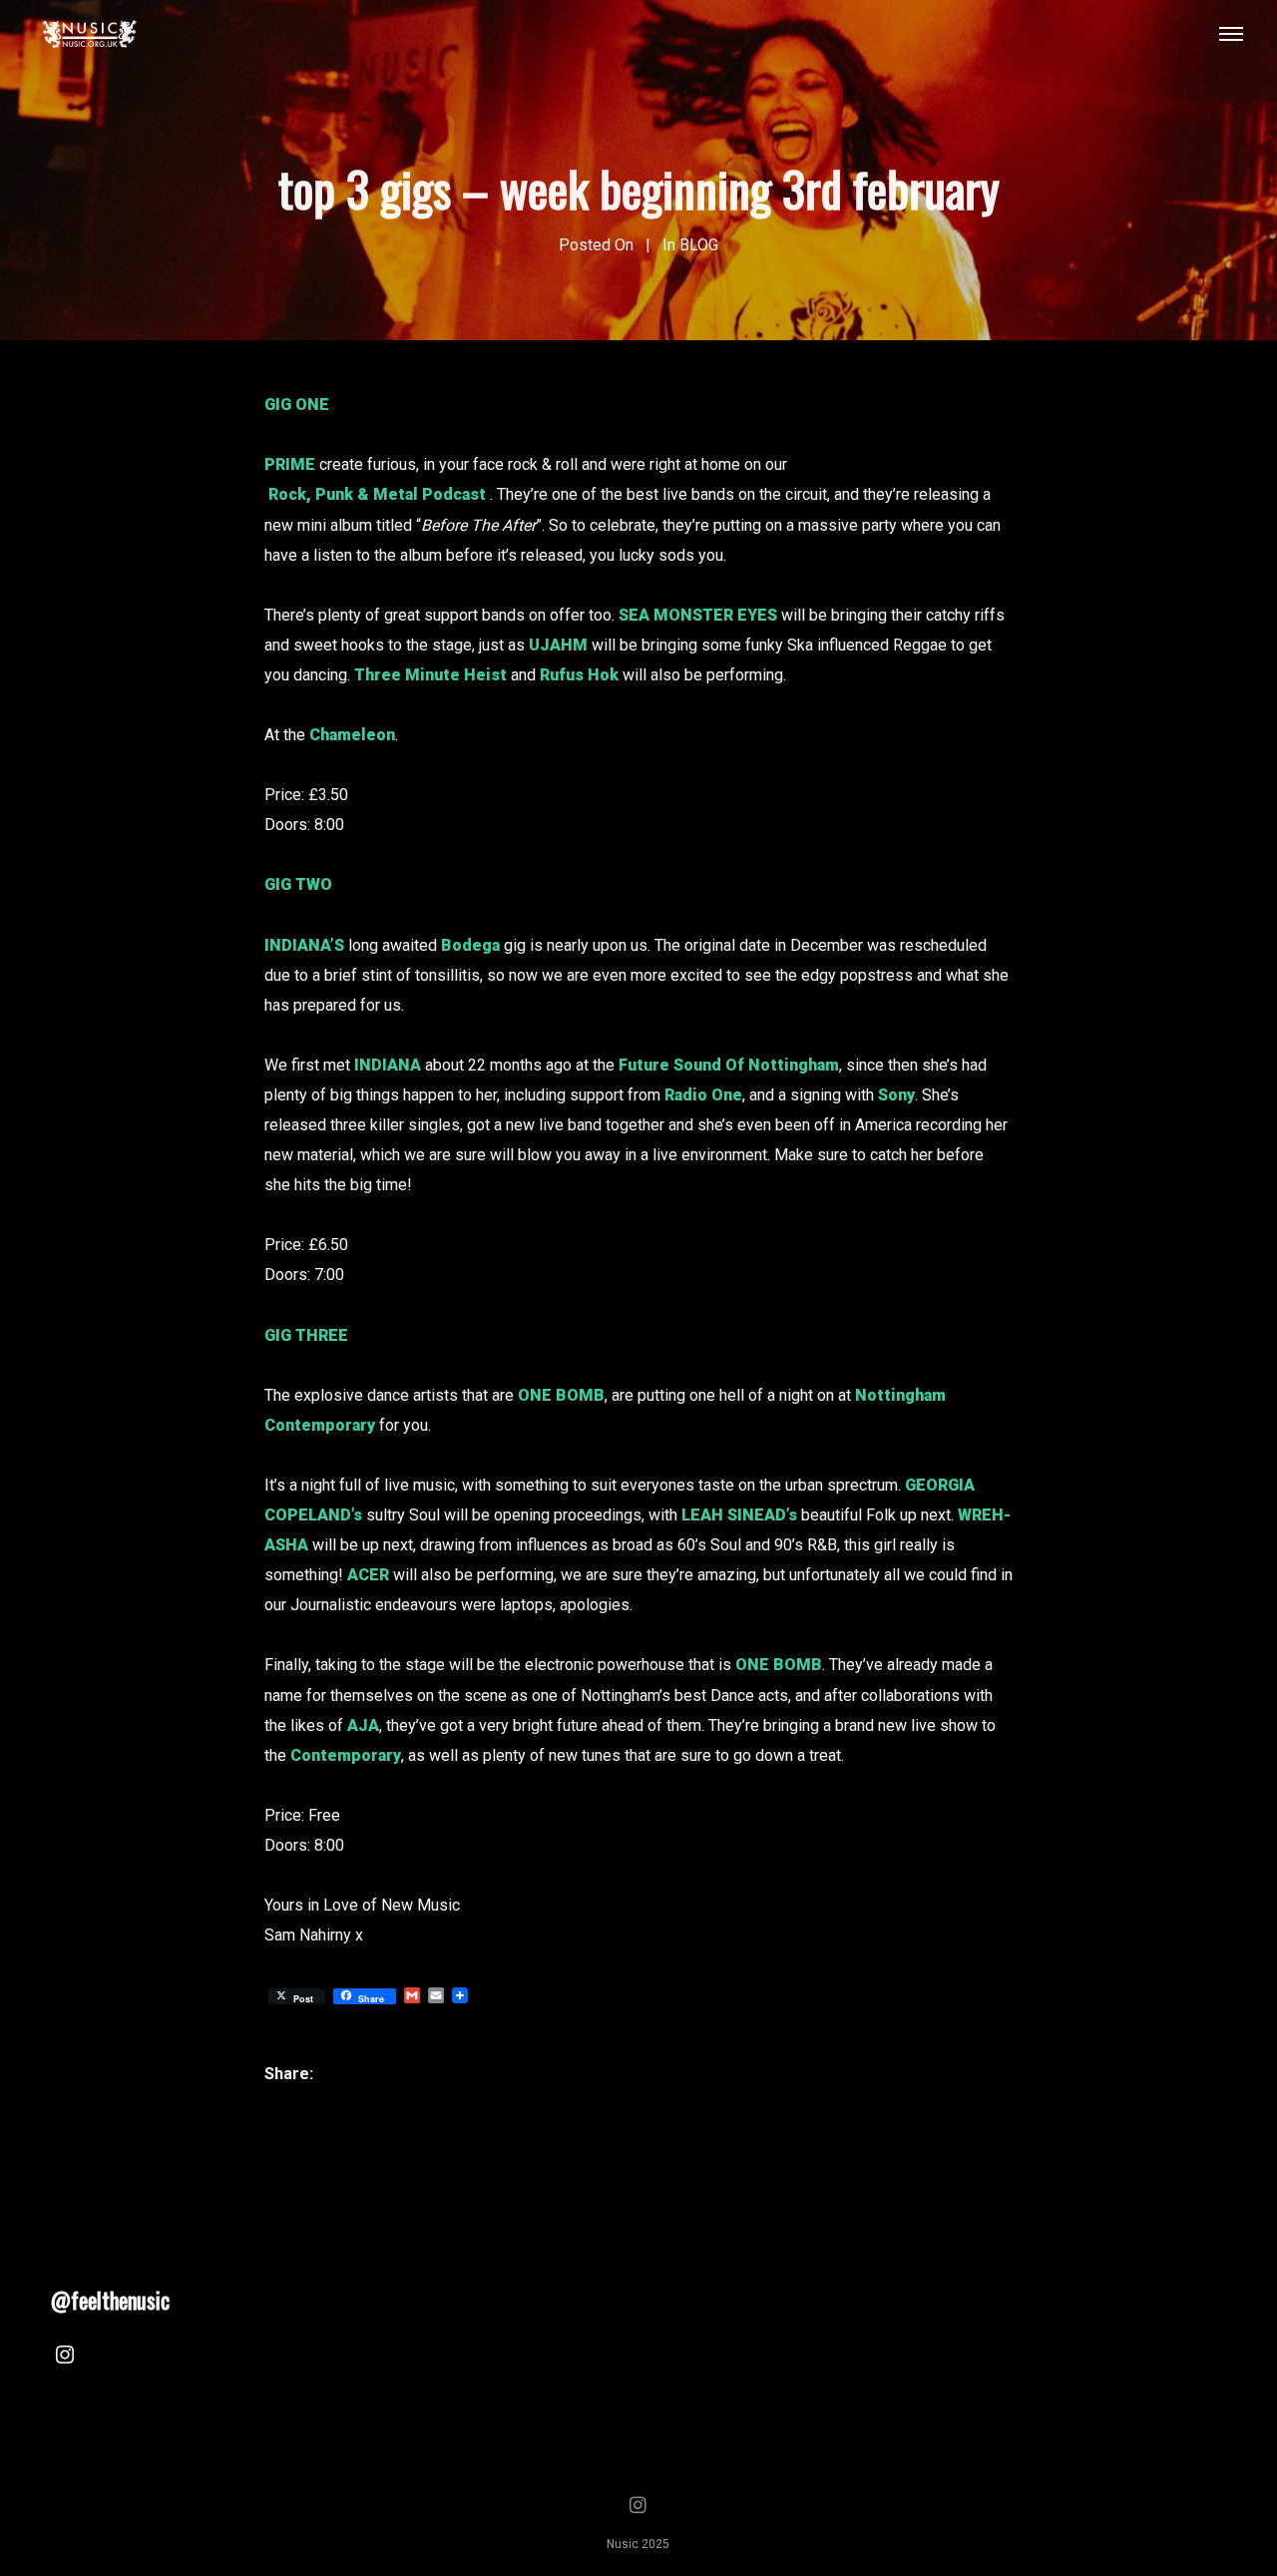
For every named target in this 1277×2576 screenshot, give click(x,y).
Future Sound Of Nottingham (729, 1065)
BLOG (699, 245)
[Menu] (1231, 33)
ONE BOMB (561, 1395)
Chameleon (352, 735)
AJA (363, 1725)
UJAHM (558, 645)
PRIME (290, 464)
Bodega (470, 945)
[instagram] (65, 2358)
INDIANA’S (304, 945)
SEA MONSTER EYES (698, 615)
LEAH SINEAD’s (739, 1515)
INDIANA (388, 1065)
